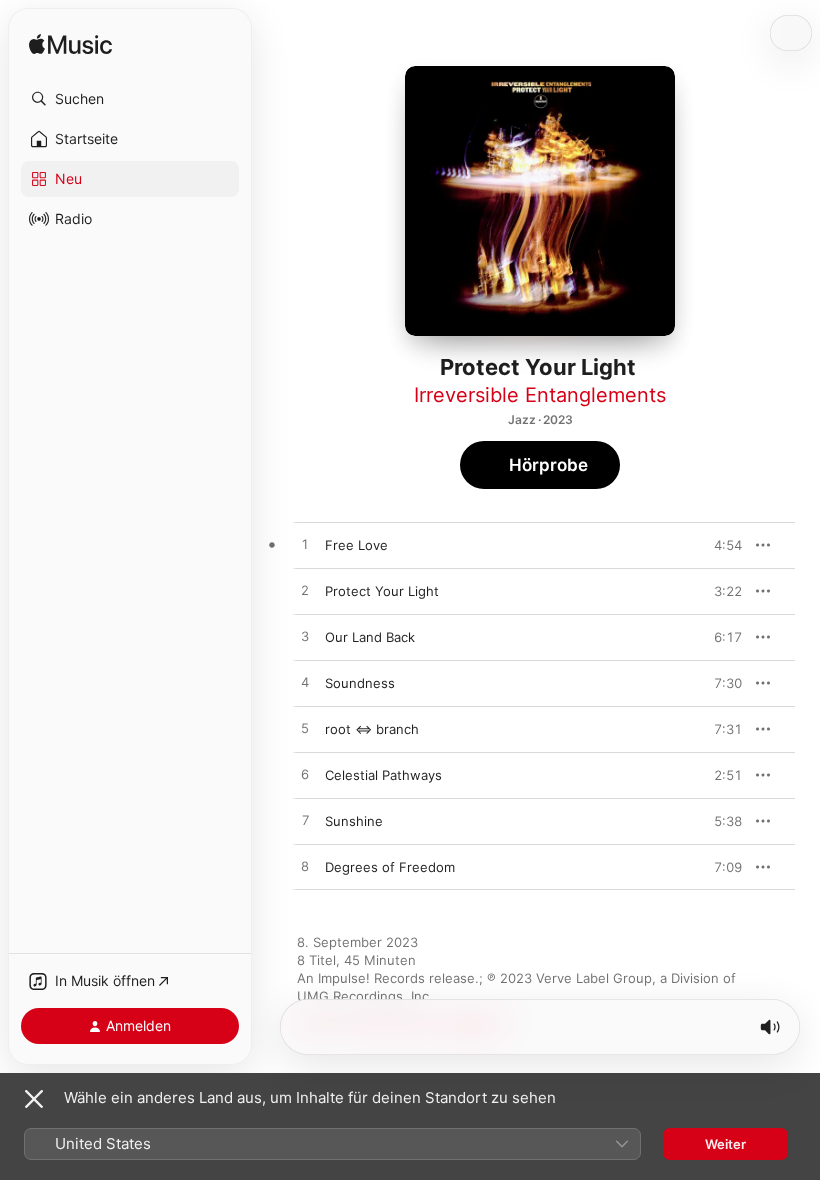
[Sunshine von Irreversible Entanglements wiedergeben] (305, 821)
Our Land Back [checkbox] (370, 637)
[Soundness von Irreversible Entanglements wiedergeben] (305, 683)
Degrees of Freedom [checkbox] (390, 867)
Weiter (725, 1144)
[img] (70, 45)
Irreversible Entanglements (540, 395)
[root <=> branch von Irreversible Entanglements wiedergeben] (305, 729)
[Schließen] (34, 1099)
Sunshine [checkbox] (354, 821)
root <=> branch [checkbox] (372, 729)
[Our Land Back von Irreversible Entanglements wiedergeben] (305, 637)
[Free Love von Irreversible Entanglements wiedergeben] (305, 545)
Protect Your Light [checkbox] (382, 591)
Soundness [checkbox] (360, 683)
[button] (130, 99)
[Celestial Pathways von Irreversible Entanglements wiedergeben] (305, 775)
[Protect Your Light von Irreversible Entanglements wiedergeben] (305, 591)
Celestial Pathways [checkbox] (383, 775)
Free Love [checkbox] (356, 545)
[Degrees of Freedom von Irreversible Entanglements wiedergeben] (305, 867)
